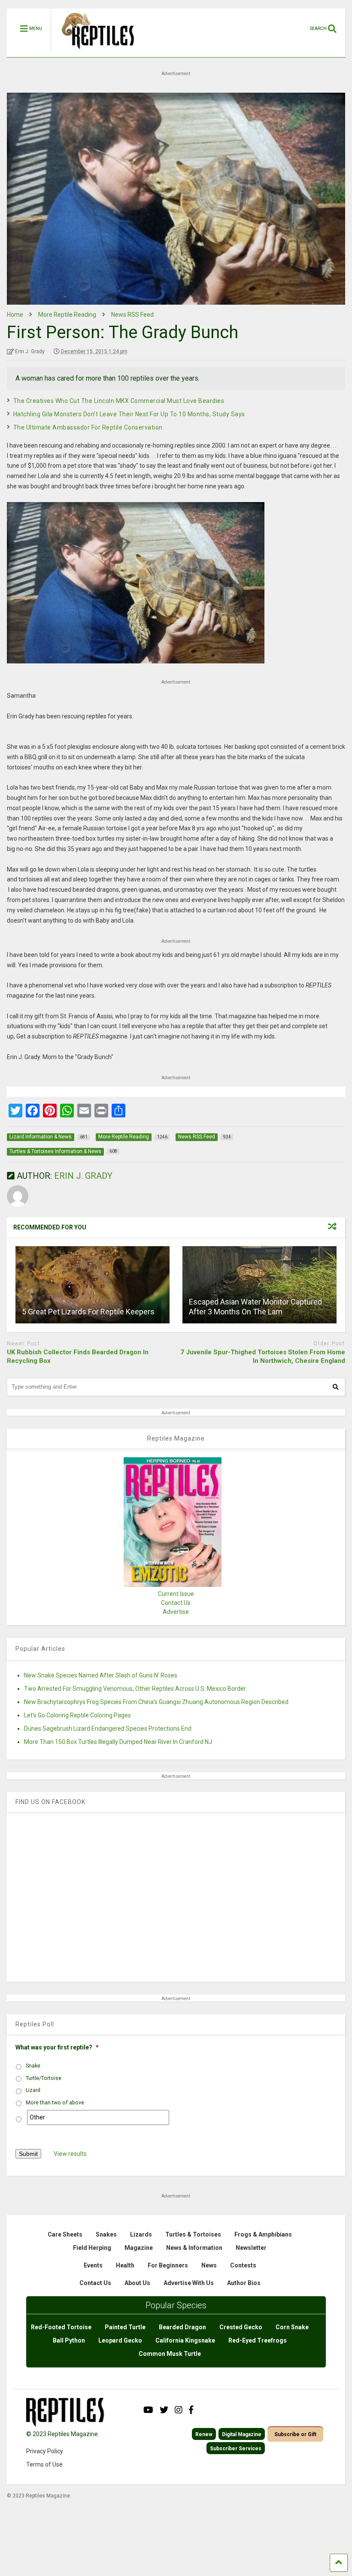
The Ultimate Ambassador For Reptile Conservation (88, 427)
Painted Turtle (125, 2327)
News (209, 2265)
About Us (137, 2283)
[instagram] (179, 2410)
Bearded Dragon (182, 2327)
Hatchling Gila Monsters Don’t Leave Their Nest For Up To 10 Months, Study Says (129, 414)
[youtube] (148, 2410)
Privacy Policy (45, 2451)
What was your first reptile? (57, 2047)
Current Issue (176, 1594)
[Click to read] (93, 1285)
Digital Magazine (242, 2434)
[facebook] (191, 2410)
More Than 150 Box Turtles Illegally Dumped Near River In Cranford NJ (118, 1742)
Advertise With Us (189, 2283)
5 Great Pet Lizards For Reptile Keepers (88, 1312)
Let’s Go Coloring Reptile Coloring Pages (77, 1715)
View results (70, 2154)
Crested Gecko (241, 2327)
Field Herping (92, 2248)
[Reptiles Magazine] (95, 53)
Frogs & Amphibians (263, 2234)
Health (125, 2265)
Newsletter (251, 2248)
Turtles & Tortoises (193, 2234)
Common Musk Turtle (170, 2354)
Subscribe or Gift (295, 2434)
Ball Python (69, 2340)
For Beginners (168, 2265)
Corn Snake (292, 2327)
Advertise (176, 1612)
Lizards (141, 2234)
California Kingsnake (185, 2340)
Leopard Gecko (120, 2340)
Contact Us (176, 1603)
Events (93, 2265)
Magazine (139, 2248)
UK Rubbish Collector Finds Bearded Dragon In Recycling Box (78, 1356)
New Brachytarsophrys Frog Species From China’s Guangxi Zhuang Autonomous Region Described (156, 1702)
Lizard (33, 2090)
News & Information (194, 2248)
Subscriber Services (236, 2449)
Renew (204, 2434)
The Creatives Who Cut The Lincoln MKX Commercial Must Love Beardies (119, 401)
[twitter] (164, 2410)
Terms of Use (44, 2464)
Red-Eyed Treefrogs (258, 2340)
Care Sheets (65, 2234)
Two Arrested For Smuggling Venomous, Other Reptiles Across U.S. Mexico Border (135, 1689)
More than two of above (55, 2103)
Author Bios (244, 2283)
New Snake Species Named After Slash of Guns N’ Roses (101, 1675)
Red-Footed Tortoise (61, 2327)
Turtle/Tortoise (44, 2078)
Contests (243, 2265)
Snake (33, 2066)
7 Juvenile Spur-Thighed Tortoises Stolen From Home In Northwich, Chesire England (263, 1356)
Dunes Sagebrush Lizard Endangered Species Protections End (108, 1728)
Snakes (106, 2234)
